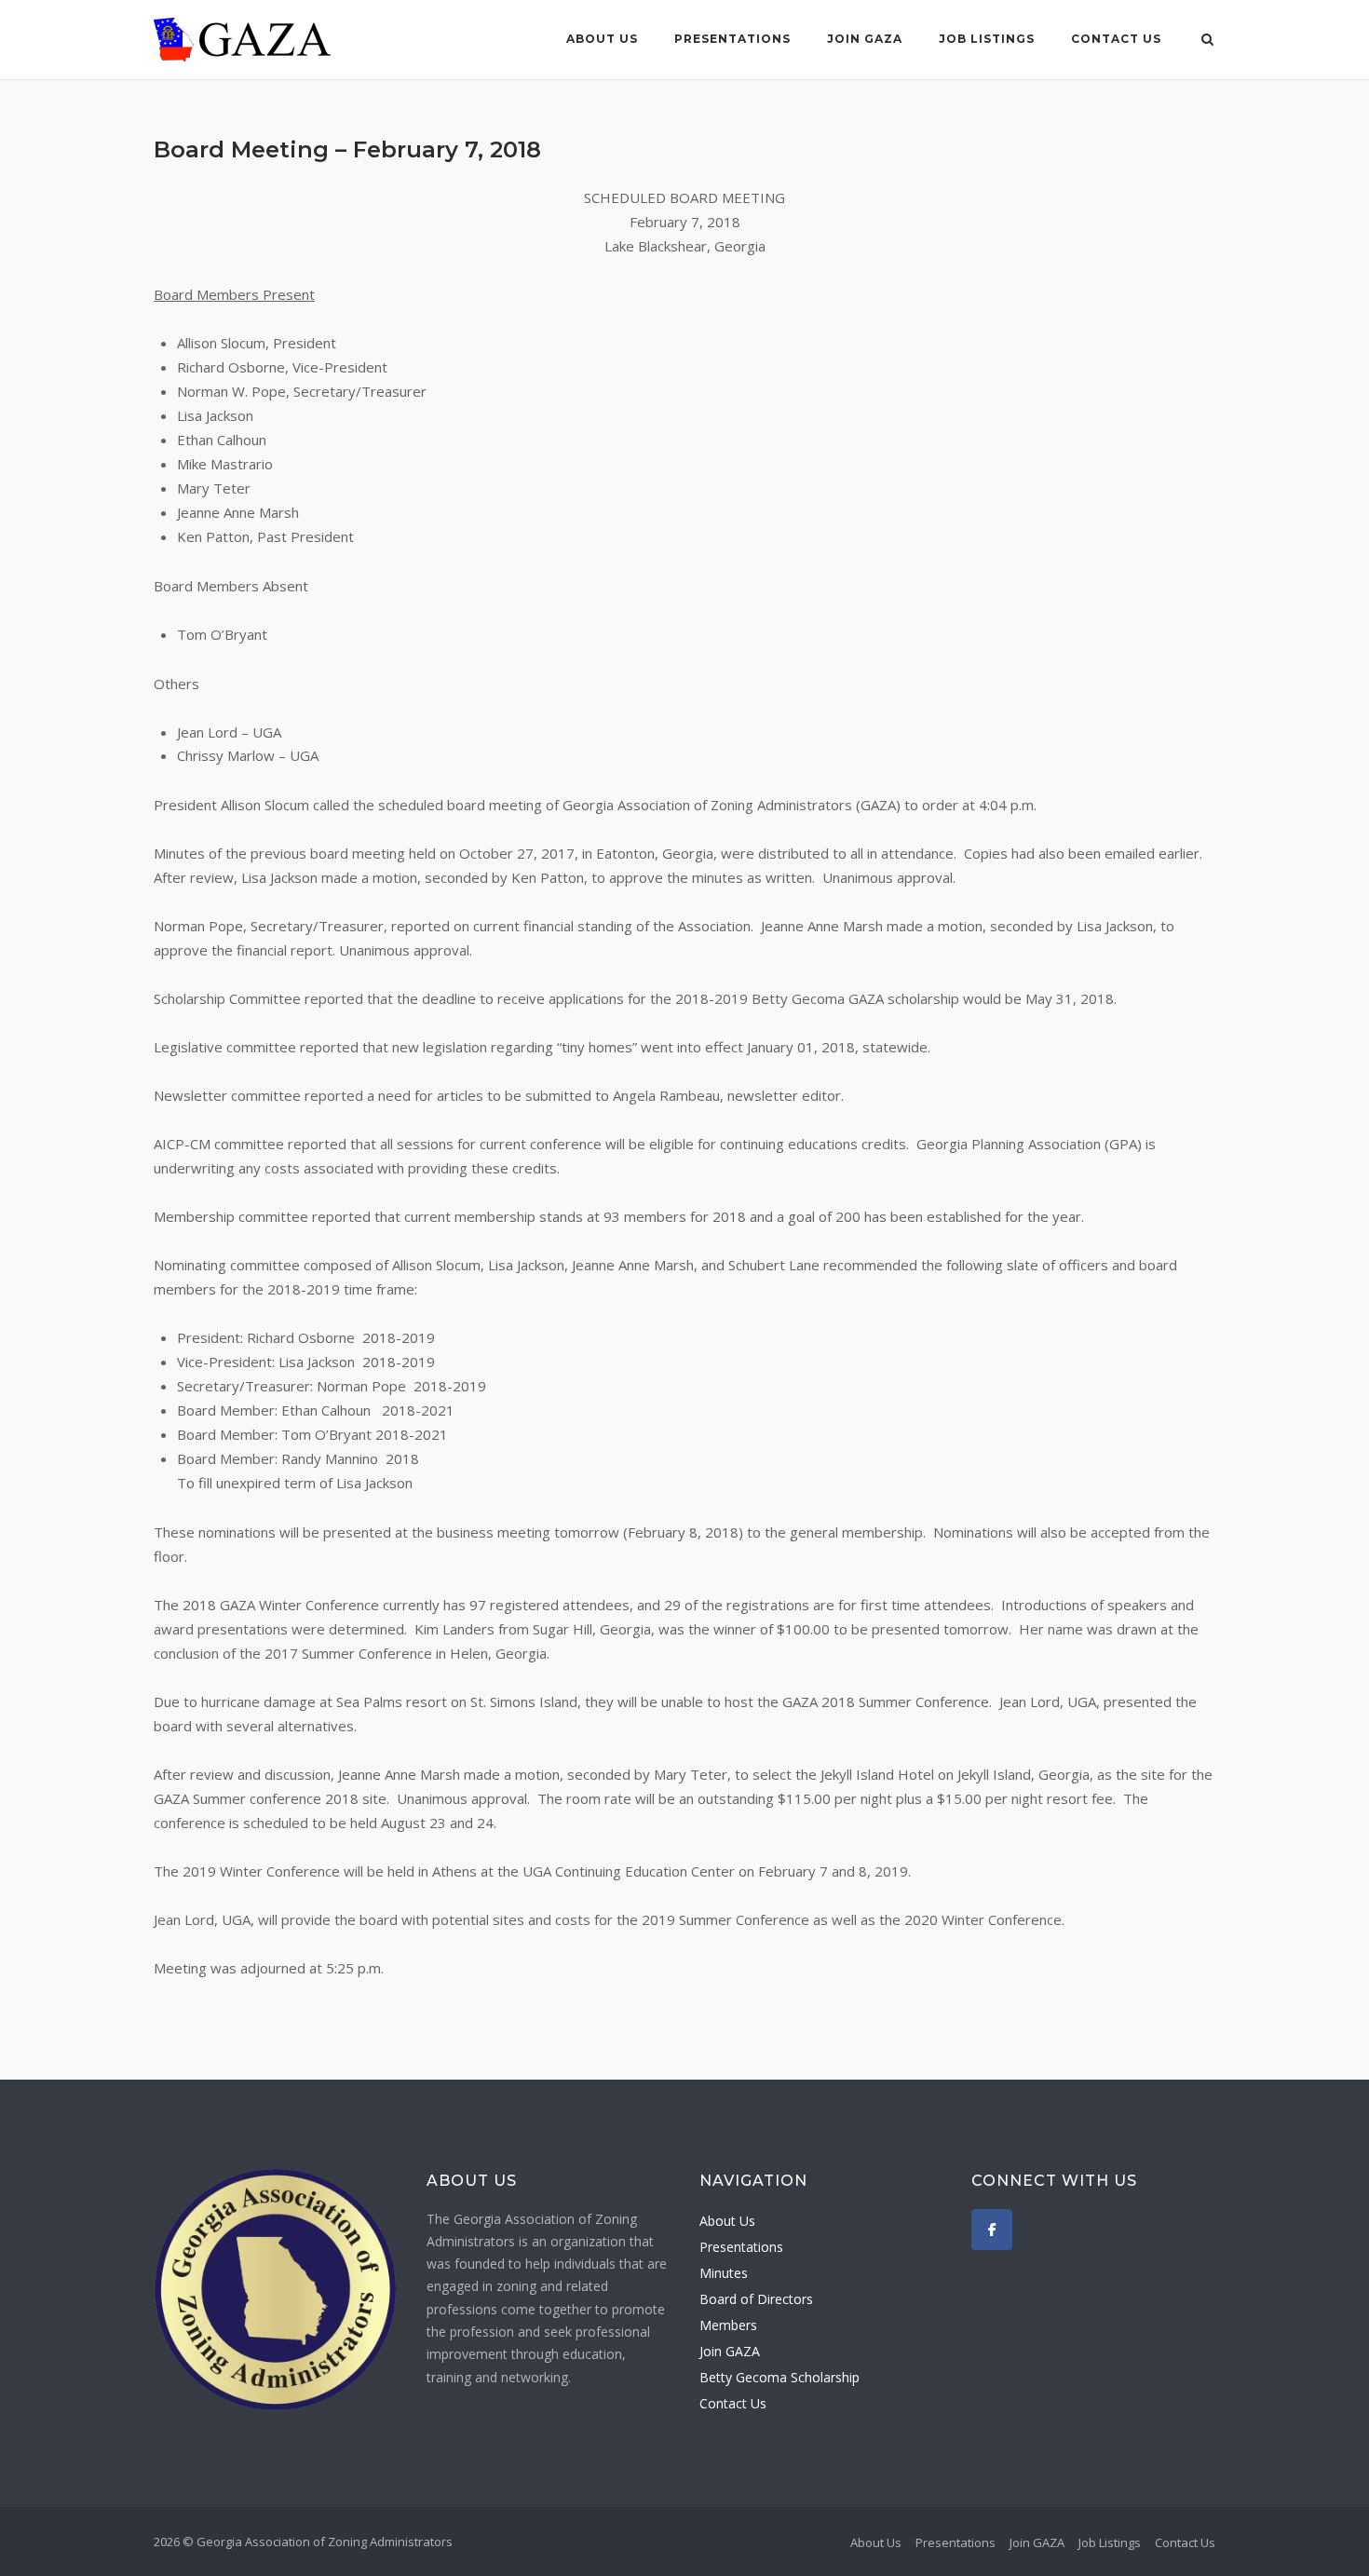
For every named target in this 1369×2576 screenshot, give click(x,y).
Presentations (732, 39)
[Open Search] (1207, 41)
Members (728, 2325)
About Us (602, 39)
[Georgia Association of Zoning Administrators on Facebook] (992, 2230)
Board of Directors (756, 2299)
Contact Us (1116, 39)
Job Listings (987, 39)
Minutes (724, 2273)
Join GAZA (865, 39)
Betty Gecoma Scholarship (779, 2377)
